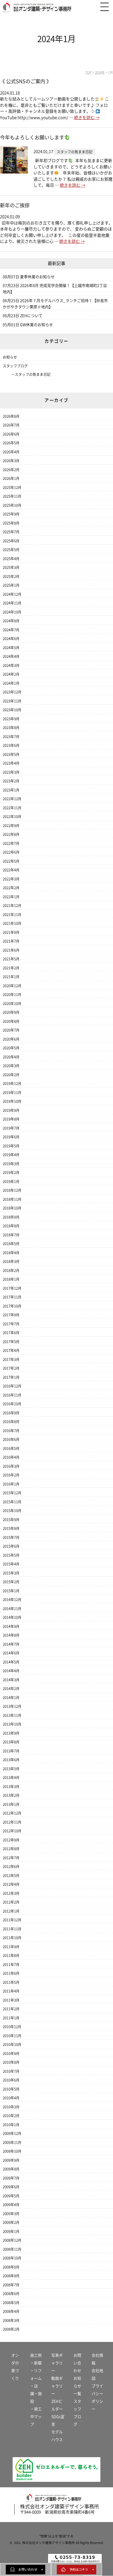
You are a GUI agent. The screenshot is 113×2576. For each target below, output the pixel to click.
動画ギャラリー (57, 2386)
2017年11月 (12, 1297)
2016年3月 (11, 1466)
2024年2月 (11, 674)
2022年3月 (11, 879)
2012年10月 (12, 1831)
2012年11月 (12, 1822)
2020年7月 (11, 1030)
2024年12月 (12, 594)
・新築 (36, 2363)
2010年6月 (11, 2080)
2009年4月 (11, 2205)
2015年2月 (11, 1582)
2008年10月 (12, 2258)
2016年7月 (11, 1431)
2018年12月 (12, 1190)
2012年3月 (11, 1893)
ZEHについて (31, 316)
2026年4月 (11, 452)
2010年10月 (12, 2044)
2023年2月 (11, 781)
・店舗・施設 (36, 2394)
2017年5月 (11, 1342)
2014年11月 (12, 1609)
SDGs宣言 (58, 2420)
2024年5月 (11, 648)
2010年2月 (11, 2116)
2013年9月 (11, 1733)
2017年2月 (11, 1368)
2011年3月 (11, 2000)
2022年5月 (11, 861)
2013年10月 (12, 1724)
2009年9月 (11, 2160)
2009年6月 (11, 2187)
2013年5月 (11, 1769)
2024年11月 (12, 603)
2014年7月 (11, 1644)
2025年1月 (11, 585)
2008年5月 (11, 2303)
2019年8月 (11, 1119)
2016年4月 (11, 1457)
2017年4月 (11, 1350)
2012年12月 (12, 1813)
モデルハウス (57, 2436)
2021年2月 (11, 968)
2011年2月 (11, 2009)
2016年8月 (11, 1422)
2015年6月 (11, 1546)
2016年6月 (11, 1439)
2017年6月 (11, 1333)
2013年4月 (11, 1778)
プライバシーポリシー (97, 2397)
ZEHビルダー (57, 2405)
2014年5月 (11, 1662)
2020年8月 (11, 1021)
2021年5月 (11, 959)
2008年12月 (12, 2240)
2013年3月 (11, 1787)
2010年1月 (11, 2125)
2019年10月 (12, 1101)
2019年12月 (12, 1083)
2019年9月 (11, 1110)
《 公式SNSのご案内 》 (26, 81)
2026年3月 (11, 461)
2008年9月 (11, 2267)
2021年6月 (11, 950)
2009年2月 (11, 2222)
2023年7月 (11, 737)
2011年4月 (11, 1991)
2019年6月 (11, 1137)
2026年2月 (11, 470)
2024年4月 (11, 656)
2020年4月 (11, 1057)
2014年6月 (11, 1653)
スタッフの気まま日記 (33, 374)
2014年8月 (11, 1635)
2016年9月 (11, 1413)
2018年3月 (11, 1261)
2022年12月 (12, 799)
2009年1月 (11, 2231)
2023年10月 (12, 710)
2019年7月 (11, 1128)
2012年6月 (11, 1866)
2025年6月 (11, 541)
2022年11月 (12, 808)
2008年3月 (11, 2320)
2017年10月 (12, 1306)
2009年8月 (11, 2169)
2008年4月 (11, 2311)
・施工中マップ (36, 2417)
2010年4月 (11, 2098)
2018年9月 (11, 1217)
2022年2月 (11, 888)
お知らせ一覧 (77, 2386)
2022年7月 (11, 843)
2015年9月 (11, 1520)
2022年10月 (12, 817)
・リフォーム (36, 2374)
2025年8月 (11, 523)
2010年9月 (11, 2053)
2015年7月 (11, 1537)
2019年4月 (11, 1155)
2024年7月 (11, 630)
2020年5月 (11, 1048)
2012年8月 (11, 1849)
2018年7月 (11, 1235)
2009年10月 (12, 2151)
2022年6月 (11, 852)
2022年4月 (11, 870)
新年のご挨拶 (15, 205)
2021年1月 (11, 977)
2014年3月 (11, 1680)
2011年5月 (11, 1982)
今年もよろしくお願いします (32, 137)
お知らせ (10, 357)
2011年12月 (12, 1920)
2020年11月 (12, 995)
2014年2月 (11, 1689)
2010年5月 (11, 2089)
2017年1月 (11, 1377)
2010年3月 (11, 2107)
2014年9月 (11, 1626)
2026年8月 (11, 416)
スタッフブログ (15, 366)
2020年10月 (12, 1004)
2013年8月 (11, 1742)
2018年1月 (11, 1279)
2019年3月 (11, 1164)
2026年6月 (11, 434)
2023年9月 (11, 719)
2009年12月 (12, 2133)
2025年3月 (11, 567)
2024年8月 (11, 621)
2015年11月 (12, 1502)
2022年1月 (11, 897)
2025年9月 (11, 514)
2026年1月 (11, 478)
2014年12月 (12, 1600)
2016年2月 (11, 1475)
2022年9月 (11, 826)
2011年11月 (12, 1929)
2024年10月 (12, 612)
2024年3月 (11, 665)
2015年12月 (12, 1493)
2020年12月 (12, 986)
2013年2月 (11, 1795)
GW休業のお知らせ (36, 325)
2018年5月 (11, 1244)
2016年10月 (12, 1404)
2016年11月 (12, 1395)
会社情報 (97, 2359)
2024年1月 (11, 683)
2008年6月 (11, 2294)
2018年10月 (12, 1208)
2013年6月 (11, 1760)
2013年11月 (12, 1715)
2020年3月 (11, 1066)
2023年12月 (12, 692)
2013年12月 (12, 1706)
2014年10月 (12, 1617)
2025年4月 (11, 559)
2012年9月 (11, 1840)
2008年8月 (11, 2276)
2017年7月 (11, 1324)
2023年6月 (11, 745)
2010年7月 (11, 2071)
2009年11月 (12, 2142)
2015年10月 (12, 1511)
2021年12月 (12, 906)
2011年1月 (11, 2018)
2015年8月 (11, 1528)
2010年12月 (12, 2027)
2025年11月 (12, 496)
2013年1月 (11, 1804)
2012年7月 (11, 1858)
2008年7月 (11, 2285)
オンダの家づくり (15, 2367)
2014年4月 (11, 1671)
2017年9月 (11, 1315)
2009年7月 (11, 2178)
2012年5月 (11, 1876)
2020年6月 (11, 1039)
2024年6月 (11, 639)
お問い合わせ (77, 2363)
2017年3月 (11, 1359)
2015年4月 (11, 1564)
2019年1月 (11, 1181)
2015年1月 (11, 1591)
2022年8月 (11, 834)
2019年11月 (12, 1093)
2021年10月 (12, 923)
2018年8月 (11, 1226)
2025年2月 (11, 576)
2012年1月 (11, 1911)
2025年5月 (11, 550)
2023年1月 (11, 790)
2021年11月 (12, 915)
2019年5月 (11, 1146)
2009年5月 (11, 2196)
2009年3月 (11, 2214)
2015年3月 (11, 1573)
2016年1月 (11, 1484)
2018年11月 (12, 1199)
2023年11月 (12, 701)
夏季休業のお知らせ (37, 277)
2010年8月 (11, 2062)
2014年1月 (11, 1698)
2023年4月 (11, 763)
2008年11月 (12, 2249)
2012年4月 (11, 1884)
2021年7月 (11, 941)
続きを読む (87, 118)
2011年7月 (11, 1965)
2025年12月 (12, 487)
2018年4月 (11, 1253)
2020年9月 (11, 1012)
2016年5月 (11, 1448)
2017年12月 (12, 1288)
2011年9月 (11, 1947)
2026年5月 (11, 443)
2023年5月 (11, 754)
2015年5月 (11, 1555)
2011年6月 (11, 1973)
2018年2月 (11, 1270)
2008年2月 (11, 2329)
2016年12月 (12, 1386)
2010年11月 (12, 2036)
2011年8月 (11, 1955)
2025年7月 (11, 532)
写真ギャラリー (57, 2363)
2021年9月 (11, 932)
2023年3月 (11, 772)
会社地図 (97, 2374)
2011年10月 (12, 1938)
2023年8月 (11, 728)
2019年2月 (11, 1172)
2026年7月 (11, 425)
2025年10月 (12, 505)
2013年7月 (11, 1751)
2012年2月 (11, 1902)
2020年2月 (11, 1075)
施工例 (36, 2355)
